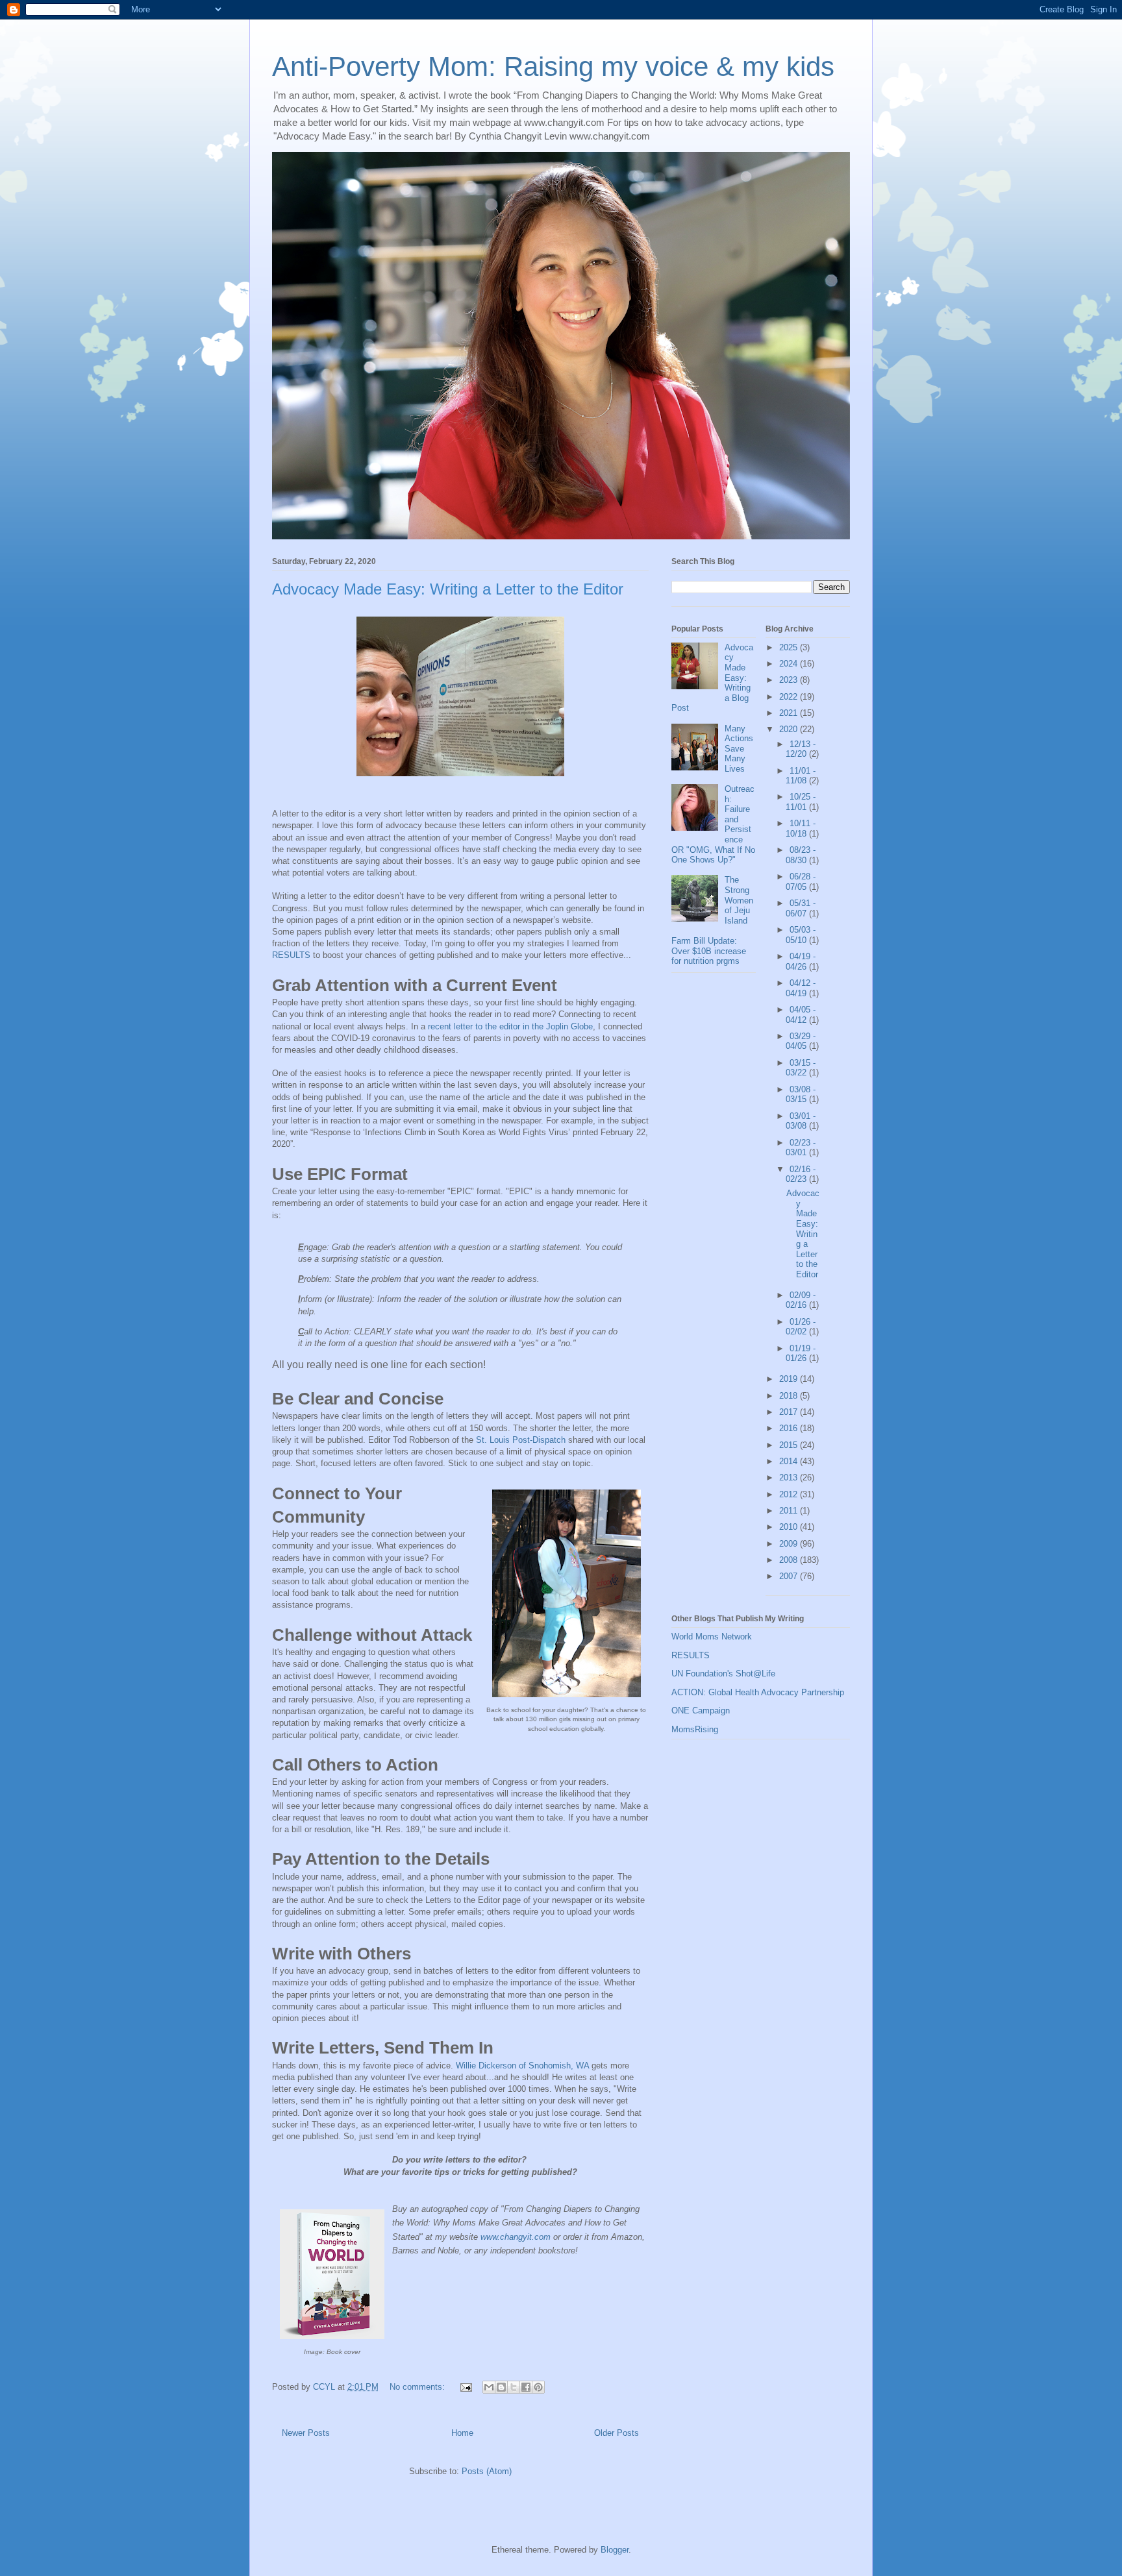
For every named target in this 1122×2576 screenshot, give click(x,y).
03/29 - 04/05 (801, 1041)
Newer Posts (306, 2433)
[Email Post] (465, 2387)
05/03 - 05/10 (801, 935)
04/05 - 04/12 (801, 1015)
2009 (790, 1544)
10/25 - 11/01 (801, 802)
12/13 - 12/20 (801, 749)
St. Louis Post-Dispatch (521, 1440)
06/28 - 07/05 (801, 882)
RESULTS (291, 955)
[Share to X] (514, 2387)
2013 (790, 1478)
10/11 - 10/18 (801, 828)
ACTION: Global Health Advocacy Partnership (758, 1692)
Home (462, 2433)
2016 (790, 1428)
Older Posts (617, 2433)
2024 (790, 664)
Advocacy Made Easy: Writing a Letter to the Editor (448, 589)
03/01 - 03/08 (801, 1121)
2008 (790, 1560)
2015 (790, 1445)
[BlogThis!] (501, 2387)
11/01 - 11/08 (801, 776)
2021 (790, 713)
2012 (790, 1494)
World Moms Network (712, 1637)
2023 (790, 680)
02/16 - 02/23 (801, 1174)
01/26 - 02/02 (801, 1327)
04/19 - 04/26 (801, 962)
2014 (790, 1461)
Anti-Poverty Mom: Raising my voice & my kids (553, 67)
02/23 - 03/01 (801, 1148)
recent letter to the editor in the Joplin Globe (510, 1026)
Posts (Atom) (487, 2471)
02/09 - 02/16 (801, 1300)
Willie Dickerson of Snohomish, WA (522, 2066)
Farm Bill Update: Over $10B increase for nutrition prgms (709, 951)
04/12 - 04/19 (801, 988)
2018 (790, 1396)
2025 (790, 647)
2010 (790, 1527)
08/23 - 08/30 (801, 855)
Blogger (615, 2550)
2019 (790, 1379)
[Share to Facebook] (526, 2387)
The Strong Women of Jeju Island (739, 900)
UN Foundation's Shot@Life (723, 1674)
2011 (790, 1511)
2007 (790, 1576)
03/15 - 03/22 (801, 1068)
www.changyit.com (516, 2237)
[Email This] (489, 2387)
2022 (790, 697)
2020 (790, 729)
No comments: (418, 2387)
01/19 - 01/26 (801, 1354)
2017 (790, 1412)
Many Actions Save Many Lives (739, 749)
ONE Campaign (701, 1711)
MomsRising (695, 1729)
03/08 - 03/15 (801, 1095)
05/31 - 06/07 (801, 908)
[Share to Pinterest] (538, 2387)
